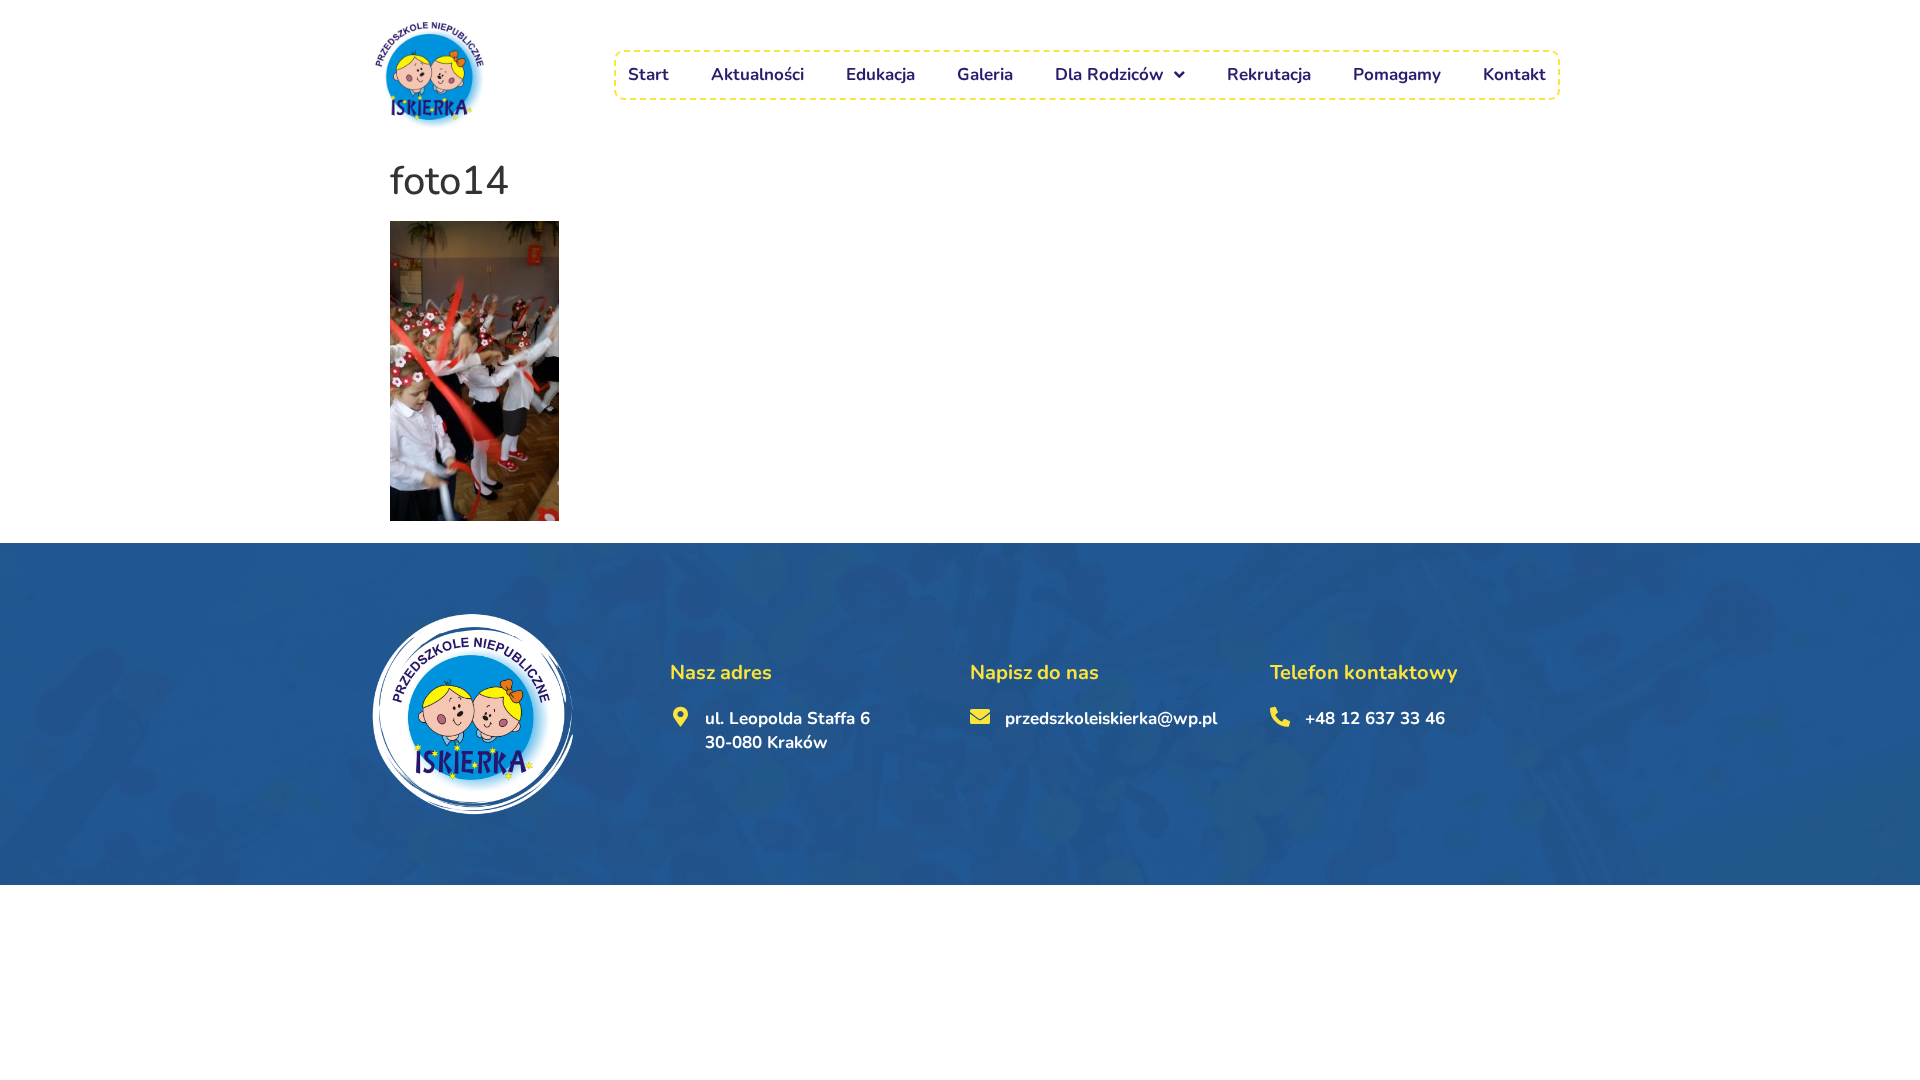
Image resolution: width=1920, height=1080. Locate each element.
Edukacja (880, 74)
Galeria (985, 74)
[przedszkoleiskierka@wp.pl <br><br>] (980, 717)
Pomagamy (1397, 74)
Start (648, 74)
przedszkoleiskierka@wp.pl (1111, 718)
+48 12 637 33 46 (1375, 718)
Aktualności (757, 74)
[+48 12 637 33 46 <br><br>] (1280, 717)
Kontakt (1514, 74)
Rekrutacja (1269, 74)
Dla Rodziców (1109, 74)
